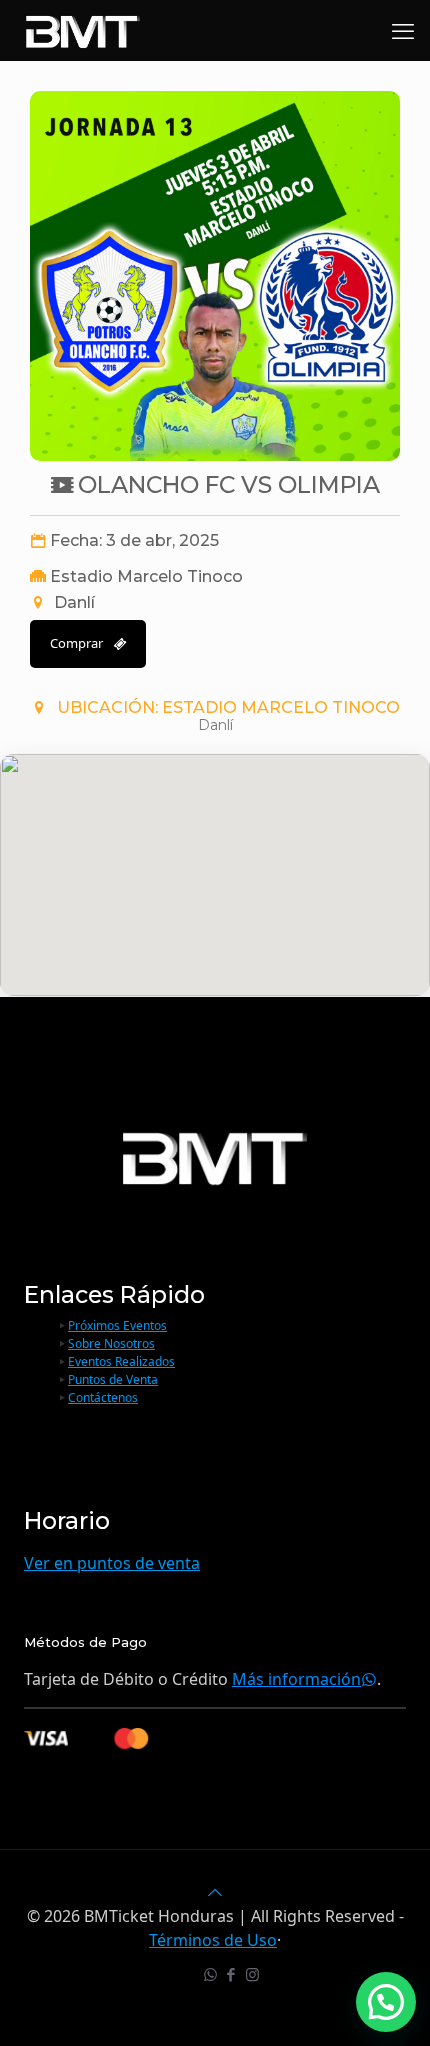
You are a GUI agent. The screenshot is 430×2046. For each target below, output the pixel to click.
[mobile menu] (403, 30)
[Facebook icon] (231, 1974)
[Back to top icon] (215, 1892)
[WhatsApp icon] (210, 1974)
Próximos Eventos (117, 1325)
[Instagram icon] (252, 1974)
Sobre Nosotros (111, 1343)
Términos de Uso (213, 1940)
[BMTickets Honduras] (83, 30)
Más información (296, 1679)
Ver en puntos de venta (112, 1563)
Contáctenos (103, 1397)
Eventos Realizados (121, 1361)
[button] (386, 2002)
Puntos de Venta (113, 1379)
